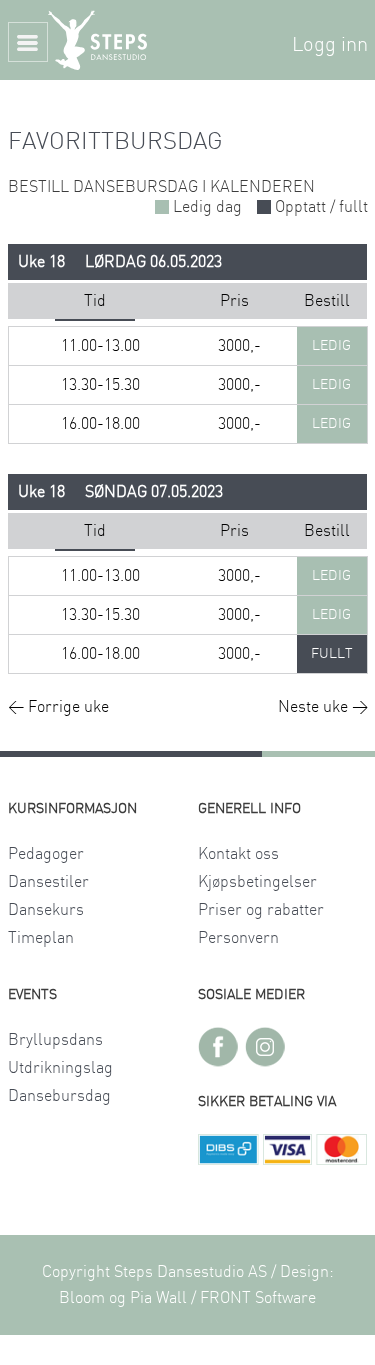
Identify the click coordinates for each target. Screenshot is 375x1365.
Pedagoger (46, 854)
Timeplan (41, 938)
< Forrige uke (58, 707)
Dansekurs (46, 910)
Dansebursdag (59, 1096)
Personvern (238, 938)
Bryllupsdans (55, 1040)
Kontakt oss (238, 854)
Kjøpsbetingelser (257, 882)
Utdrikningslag (60, 1068)
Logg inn (330, 45)
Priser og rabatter (261, 910)
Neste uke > (323, 707)
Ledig (331, 346)
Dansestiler (48, 882)
